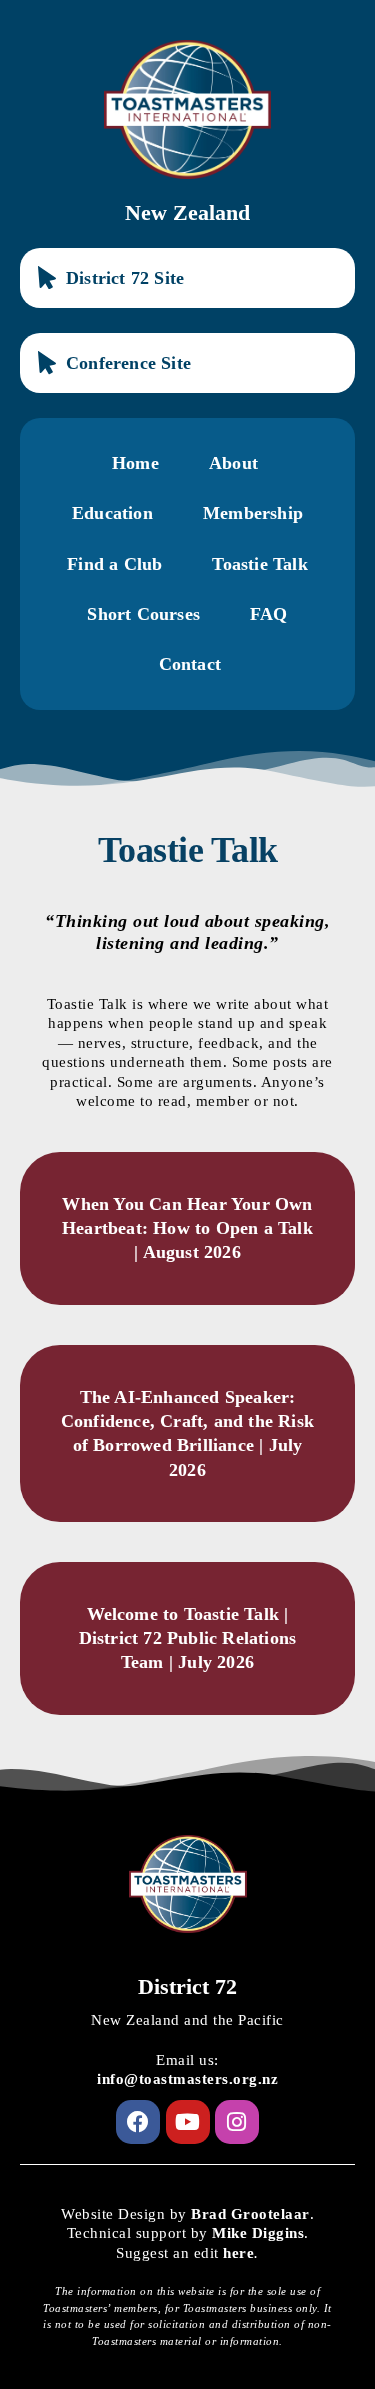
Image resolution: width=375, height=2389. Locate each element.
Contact (190, 664)
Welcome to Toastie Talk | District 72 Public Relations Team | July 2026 (188, 1638)
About (233, 463)
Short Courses (143, 614)
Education (112, 513)
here (238, 2253)
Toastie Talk (259, 564)
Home (135, 463)
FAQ (269, 614)
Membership (253, 513)
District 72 (187, 1986)
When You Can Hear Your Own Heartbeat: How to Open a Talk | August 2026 (187, 1228)
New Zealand (187, 212)
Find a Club (114, 564)
